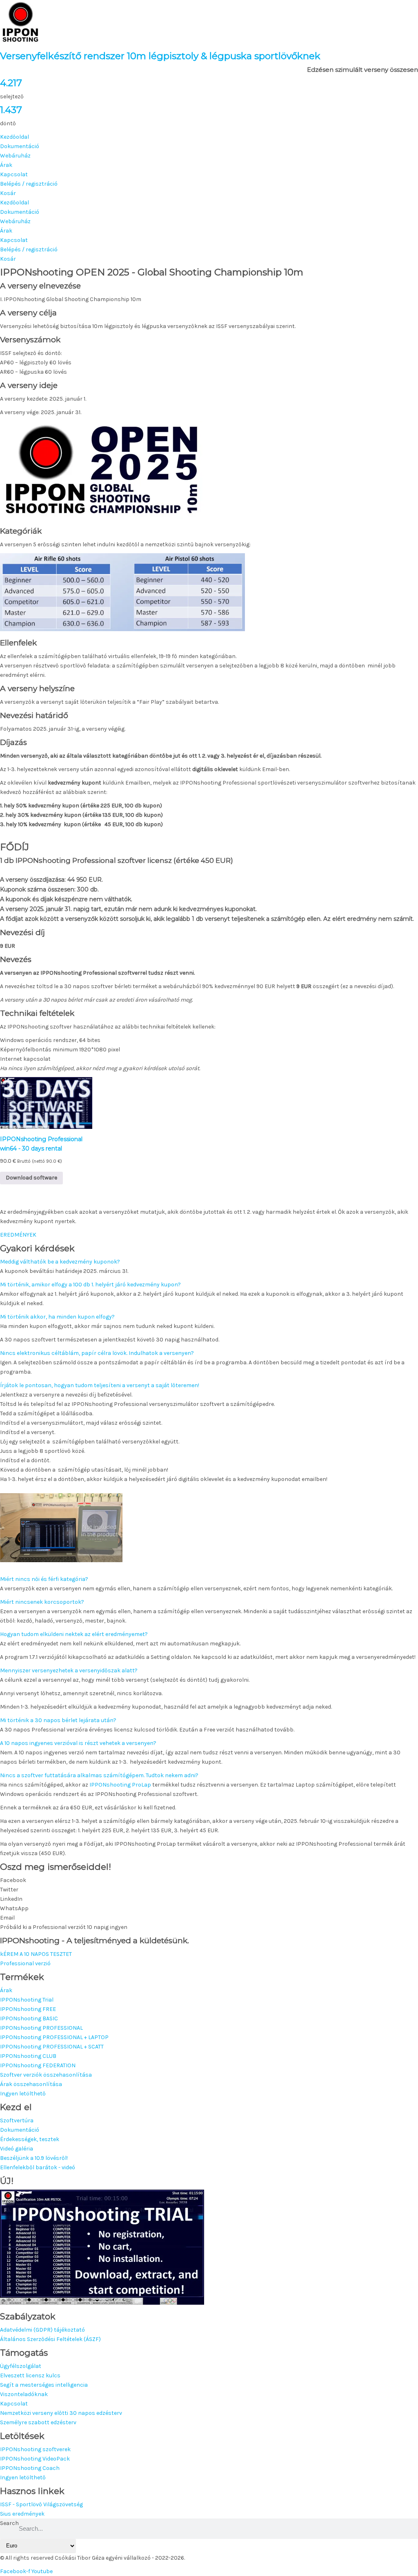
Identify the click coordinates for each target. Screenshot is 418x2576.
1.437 (11, 110)
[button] (209, 1262)
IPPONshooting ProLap (120, 1785)
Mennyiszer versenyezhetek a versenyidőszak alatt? (69, 1670)
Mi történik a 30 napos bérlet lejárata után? (58, 1720)
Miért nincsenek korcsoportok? (42, 1602)
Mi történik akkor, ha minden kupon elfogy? (57, 1317)
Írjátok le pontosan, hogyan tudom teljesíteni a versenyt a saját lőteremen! (100, 1385)
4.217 (11, 83)
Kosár (8, 193)
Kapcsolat (14, 174)
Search (9, 2523)
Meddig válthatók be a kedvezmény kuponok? (60, 1262)
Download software (31, 1178)
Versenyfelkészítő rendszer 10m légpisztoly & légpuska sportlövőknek (160, 56)
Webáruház (15, 156)
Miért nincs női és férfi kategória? (44, 1579)
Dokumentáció (20, 146)
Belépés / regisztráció (29, 184)
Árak (6, 165)
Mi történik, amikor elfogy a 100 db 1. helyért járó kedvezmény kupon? (90, 1285)
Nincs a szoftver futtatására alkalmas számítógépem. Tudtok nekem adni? (99, 1775)
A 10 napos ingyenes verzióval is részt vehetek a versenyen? (78, 1743)
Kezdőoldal (14, 137)
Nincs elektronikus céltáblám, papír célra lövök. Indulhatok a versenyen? (97, 1353)
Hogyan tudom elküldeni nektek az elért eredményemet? (74, 1634)
